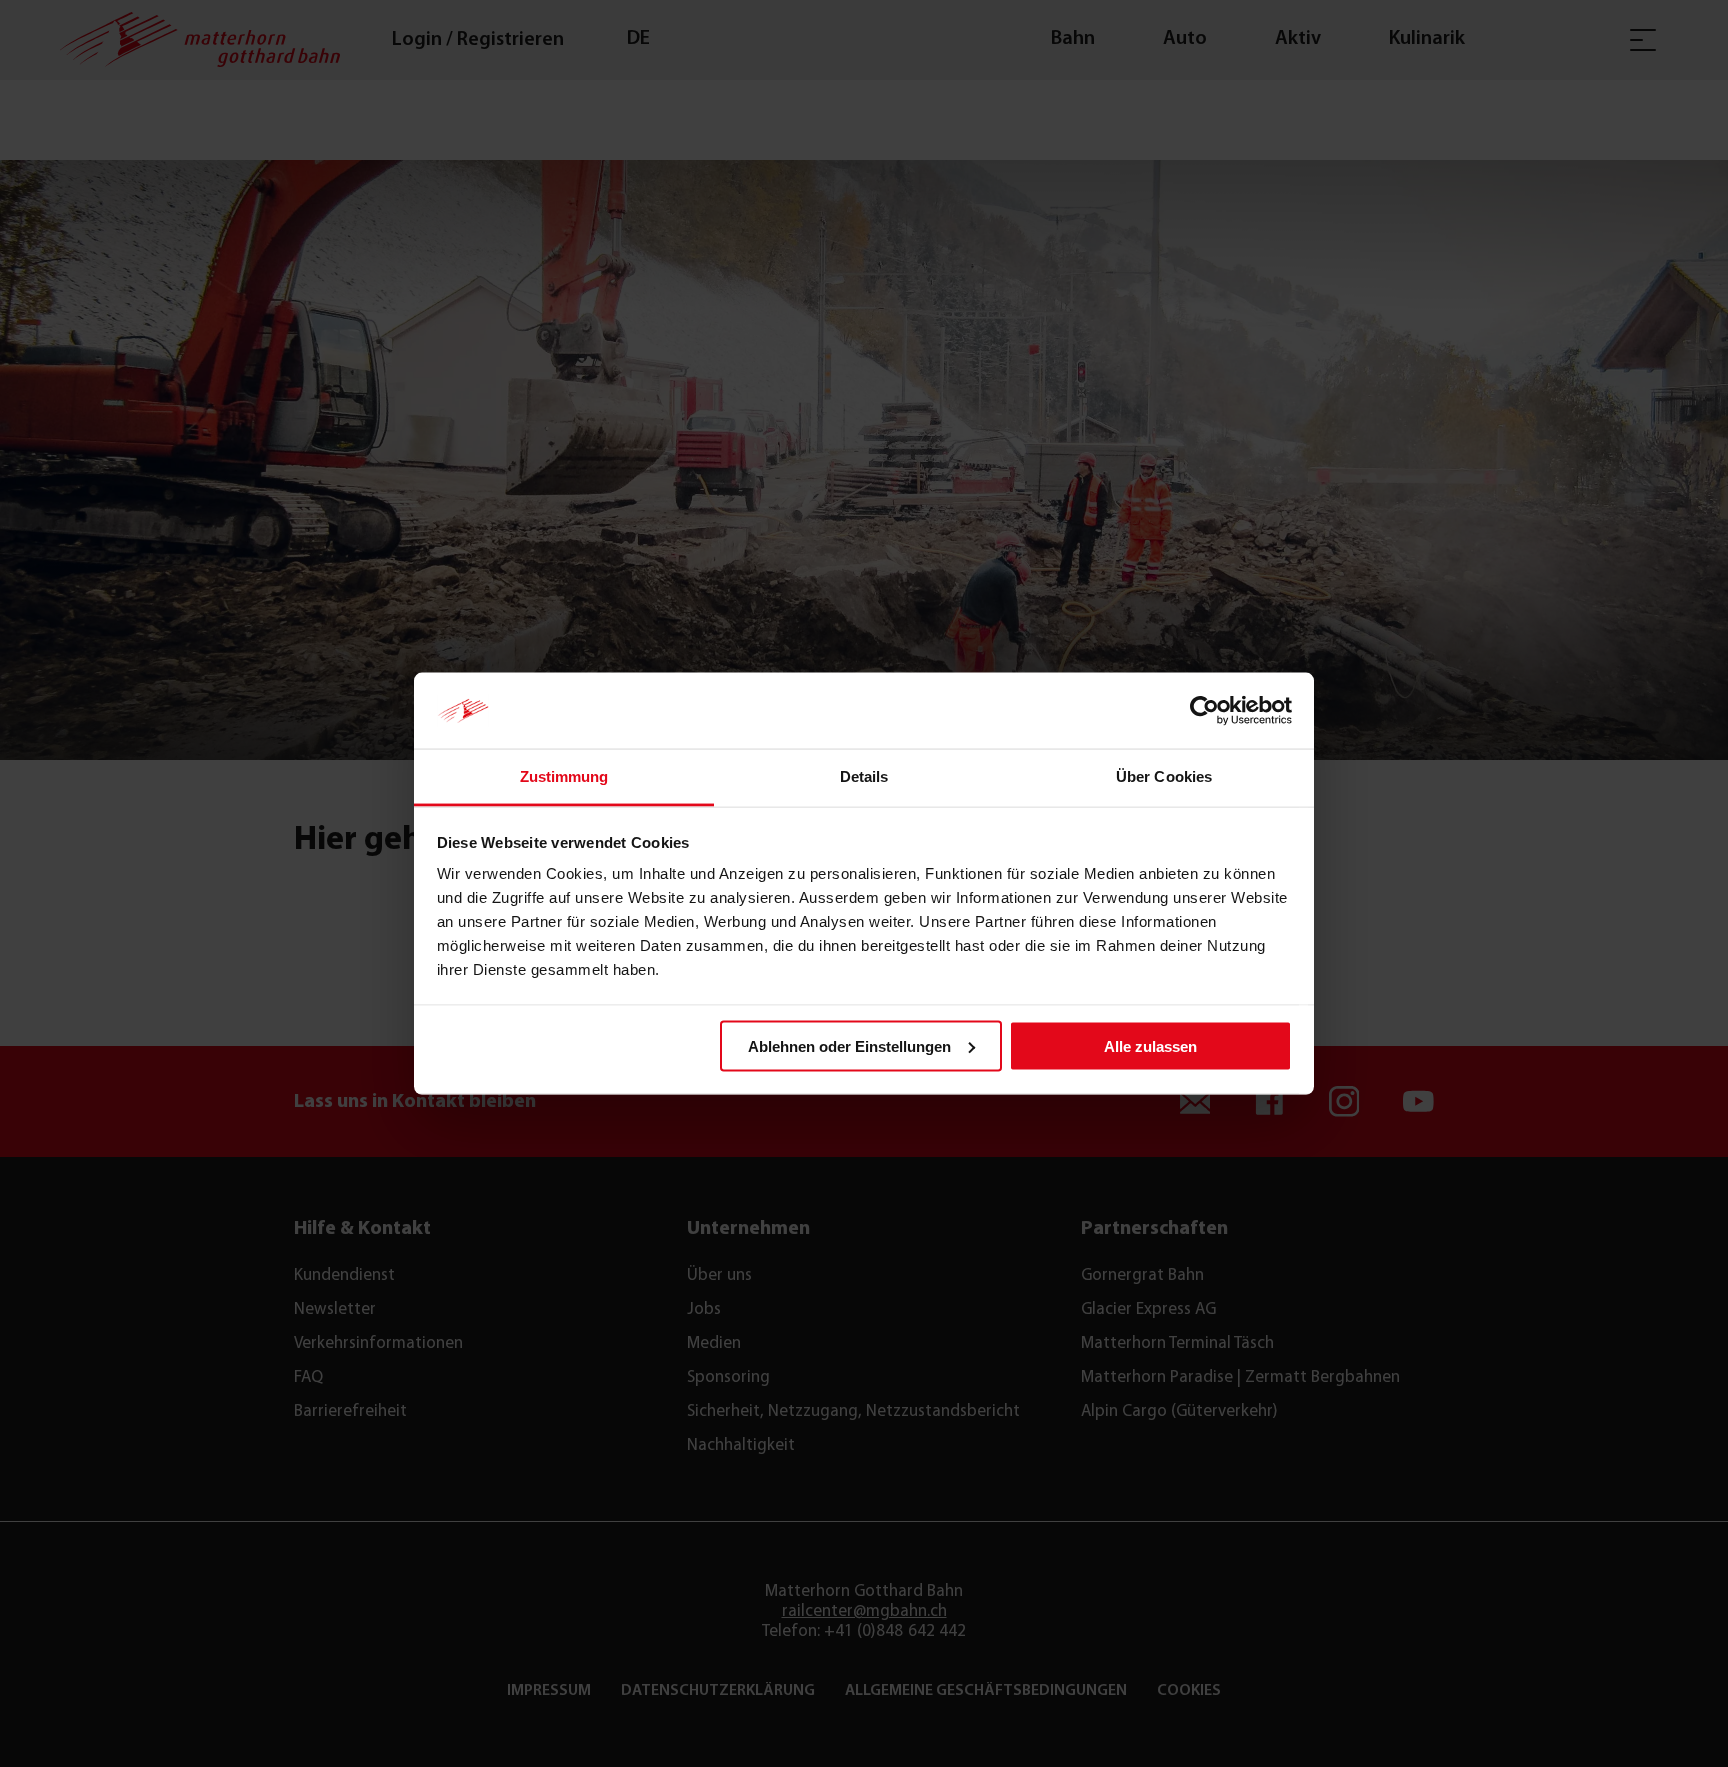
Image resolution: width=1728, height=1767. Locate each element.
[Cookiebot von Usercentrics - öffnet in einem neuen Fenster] (1204, 711)
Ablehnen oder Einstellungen (849, 1045)
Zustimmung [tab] (564, 776)
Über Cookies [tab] (1164, 776)
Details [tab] (864, 776)
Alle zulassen (1150, 1045)
